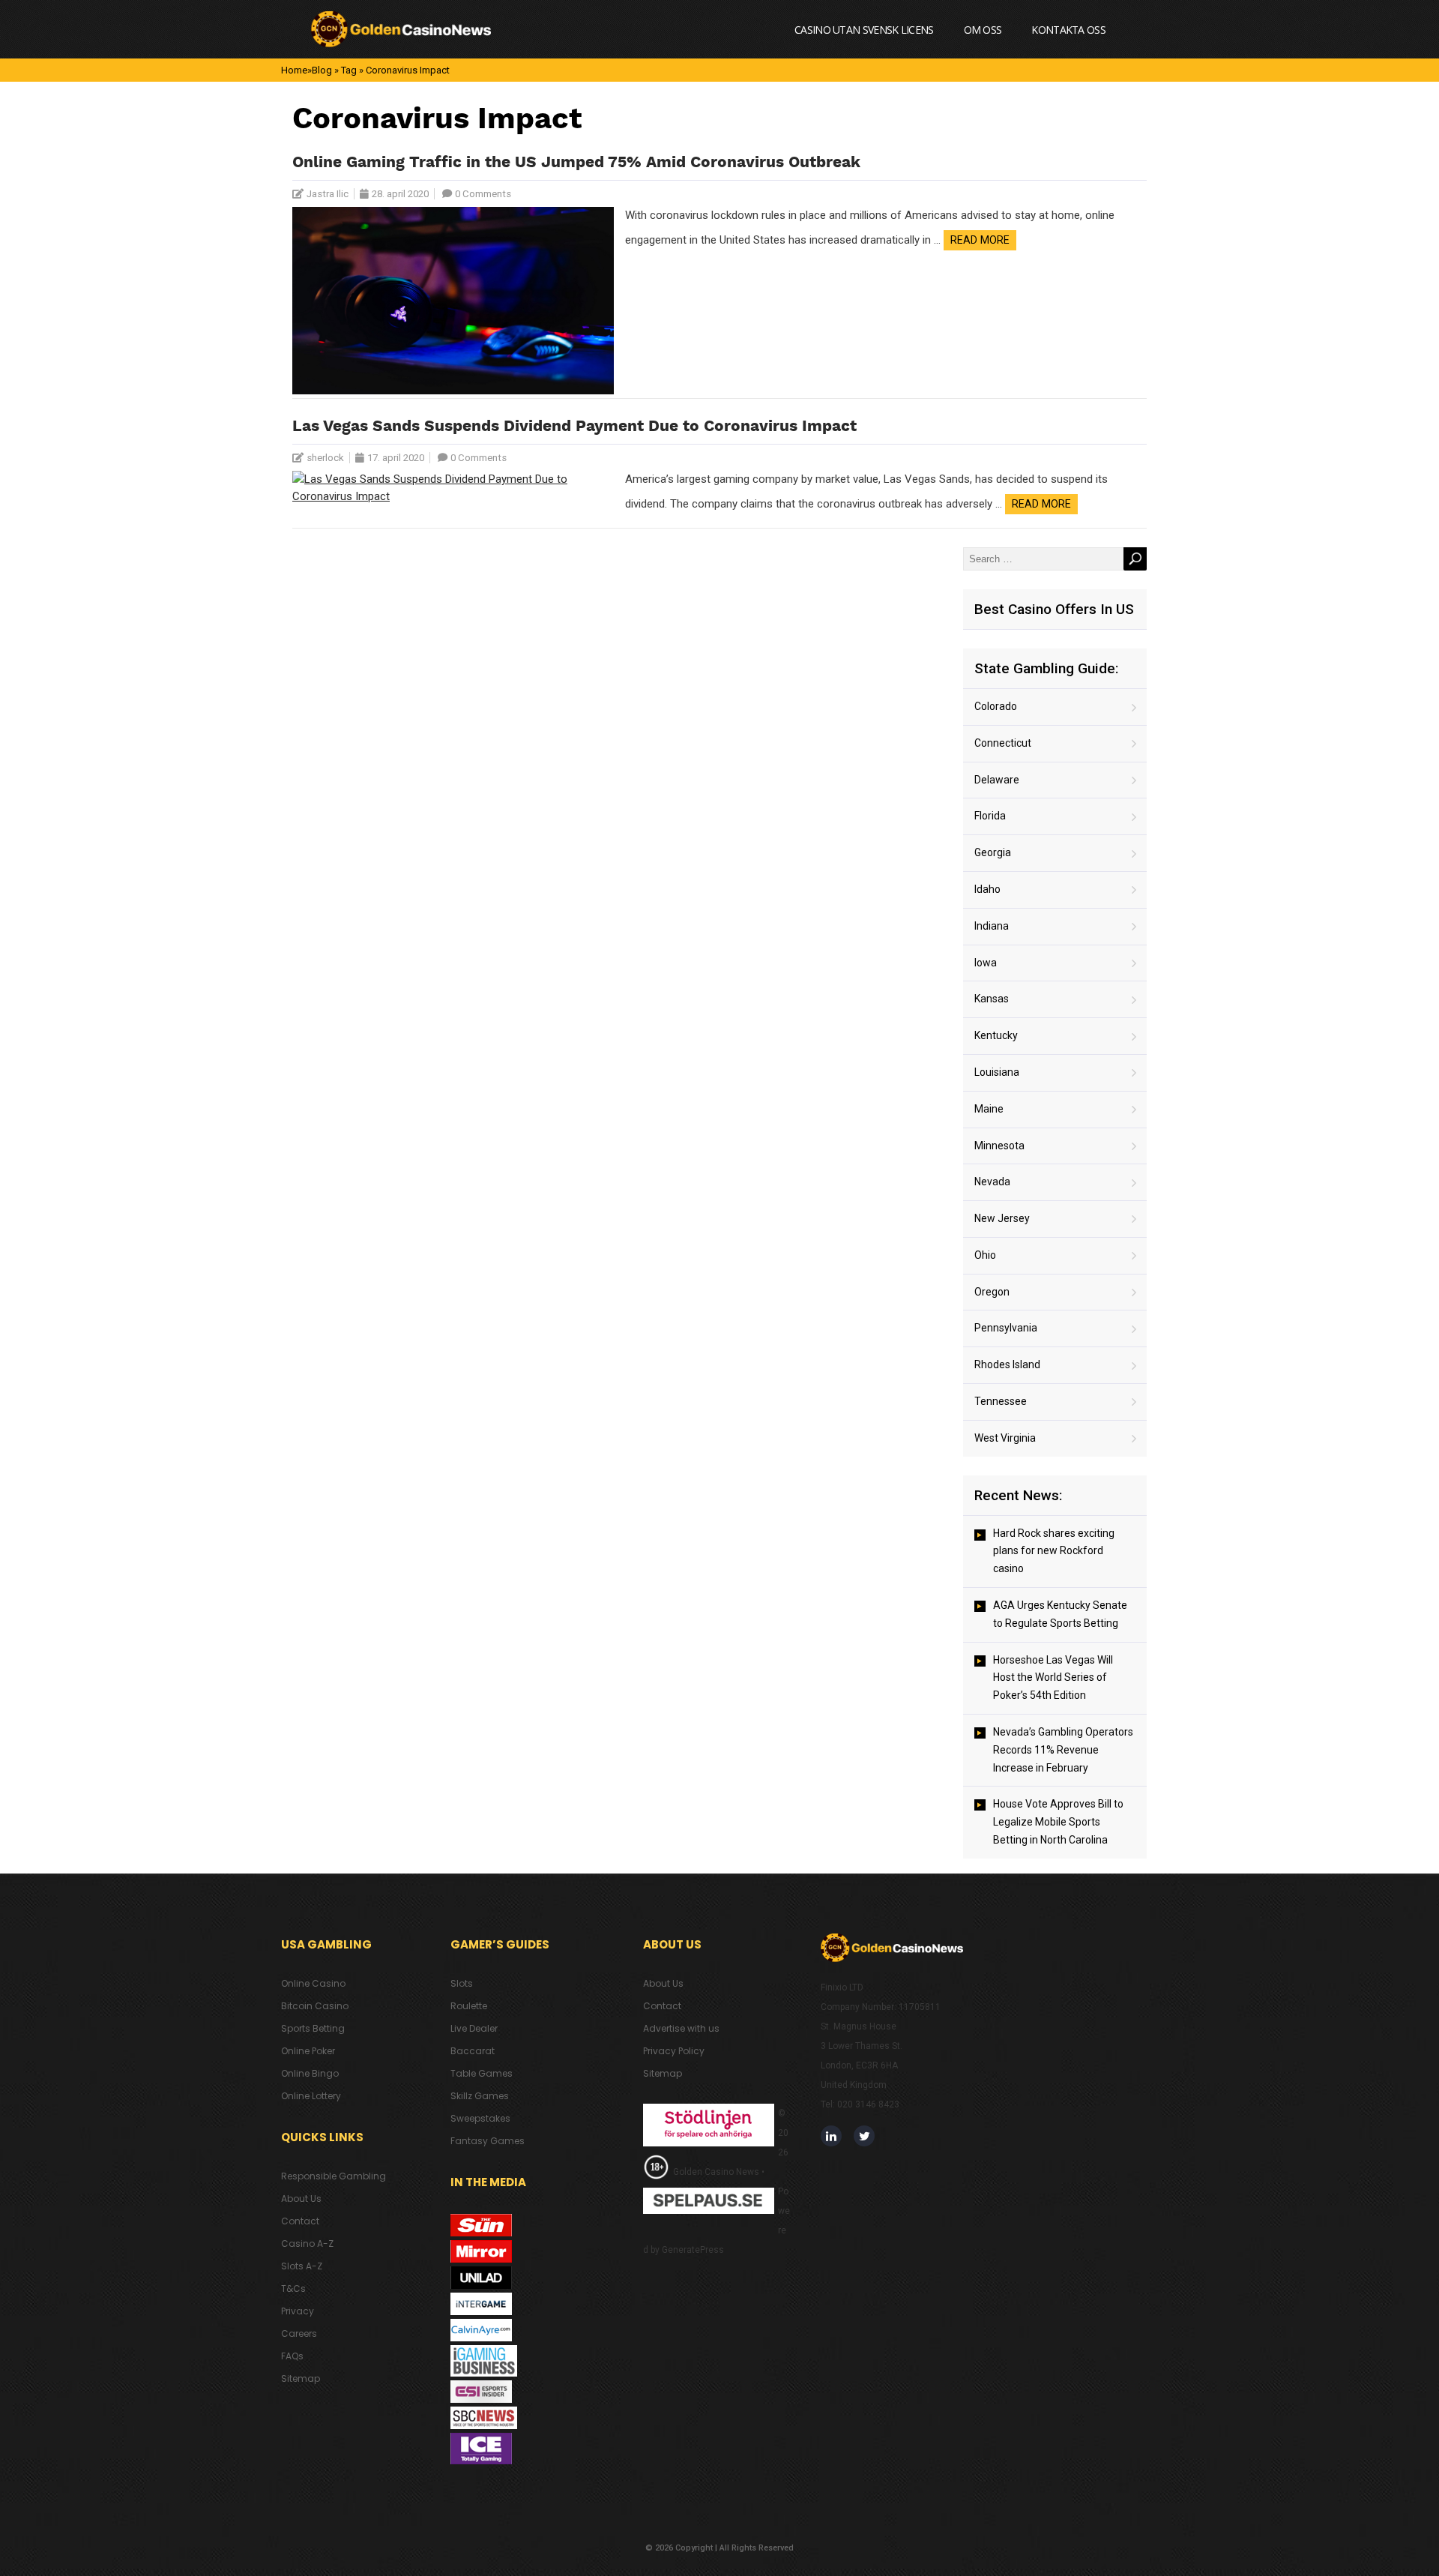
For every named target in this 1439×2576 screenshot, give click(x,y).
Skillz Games (480, 2096)
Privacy (298, 2311)
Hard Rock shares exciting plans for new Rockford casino (1054, 1551)
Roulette (469, 2006)
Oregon (992, 1292)
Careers (299, 2333)
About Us (301, 2199)
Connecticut (1003, 743)
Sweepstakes (480, 2118)
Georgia (993, 852)
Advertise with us (681, 2028)
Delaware (997, 780)
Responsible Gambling (334, 2176)
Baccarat (473, 2051)
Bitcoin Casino (315, 2006)
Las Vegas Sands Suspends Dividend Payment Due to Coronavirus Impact (574, 427)
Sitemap (301, 2378)
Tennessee (1001, 1401)
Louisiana (997, 1072)
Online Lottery (311, 2096)
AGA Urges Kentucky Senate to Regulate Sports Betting (1060, 1614)
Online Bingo (310, 2073)
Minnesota (999, 1146)
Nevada (992, 1182)
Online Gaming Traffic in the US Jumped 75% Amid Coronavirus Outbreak (576, 163)
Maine (989, 1109)
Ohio (985, 1255)
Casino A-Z (307, 2244)
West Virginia (1005, 1438)
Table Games (482, 2073)
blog (322, 70)
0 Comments (483, 194)
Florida (990, 816)
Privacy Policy (674, 2051)
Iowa (986, 963)
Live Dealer (474, 2028)
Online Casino (313, 1983)
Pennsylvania (1006, 1328)
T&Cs (293, 2288)
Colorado (996, 706)
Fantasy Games (488, 2141)
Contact (300, 2221)
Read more (980, 240)
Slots (462, 1983)
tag (349, 70)
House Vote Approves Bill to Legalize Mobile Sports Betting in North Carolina (1058, 1822)
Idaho (987, 889)
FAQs (292, 2356)
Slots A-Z (302, 2266)
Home (294, 70)
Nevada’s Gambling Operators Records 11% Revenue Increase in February (1063, 1750)
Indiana (992, 926)
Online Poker (308, 2051)
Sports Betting (313, 2028)
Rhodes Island (1007, 1364)
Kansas (992, 999)
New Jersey (1002, 1218)
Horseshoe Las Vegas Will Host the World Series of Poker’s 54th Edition (1053, 1678)
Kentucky (996, 1035)
